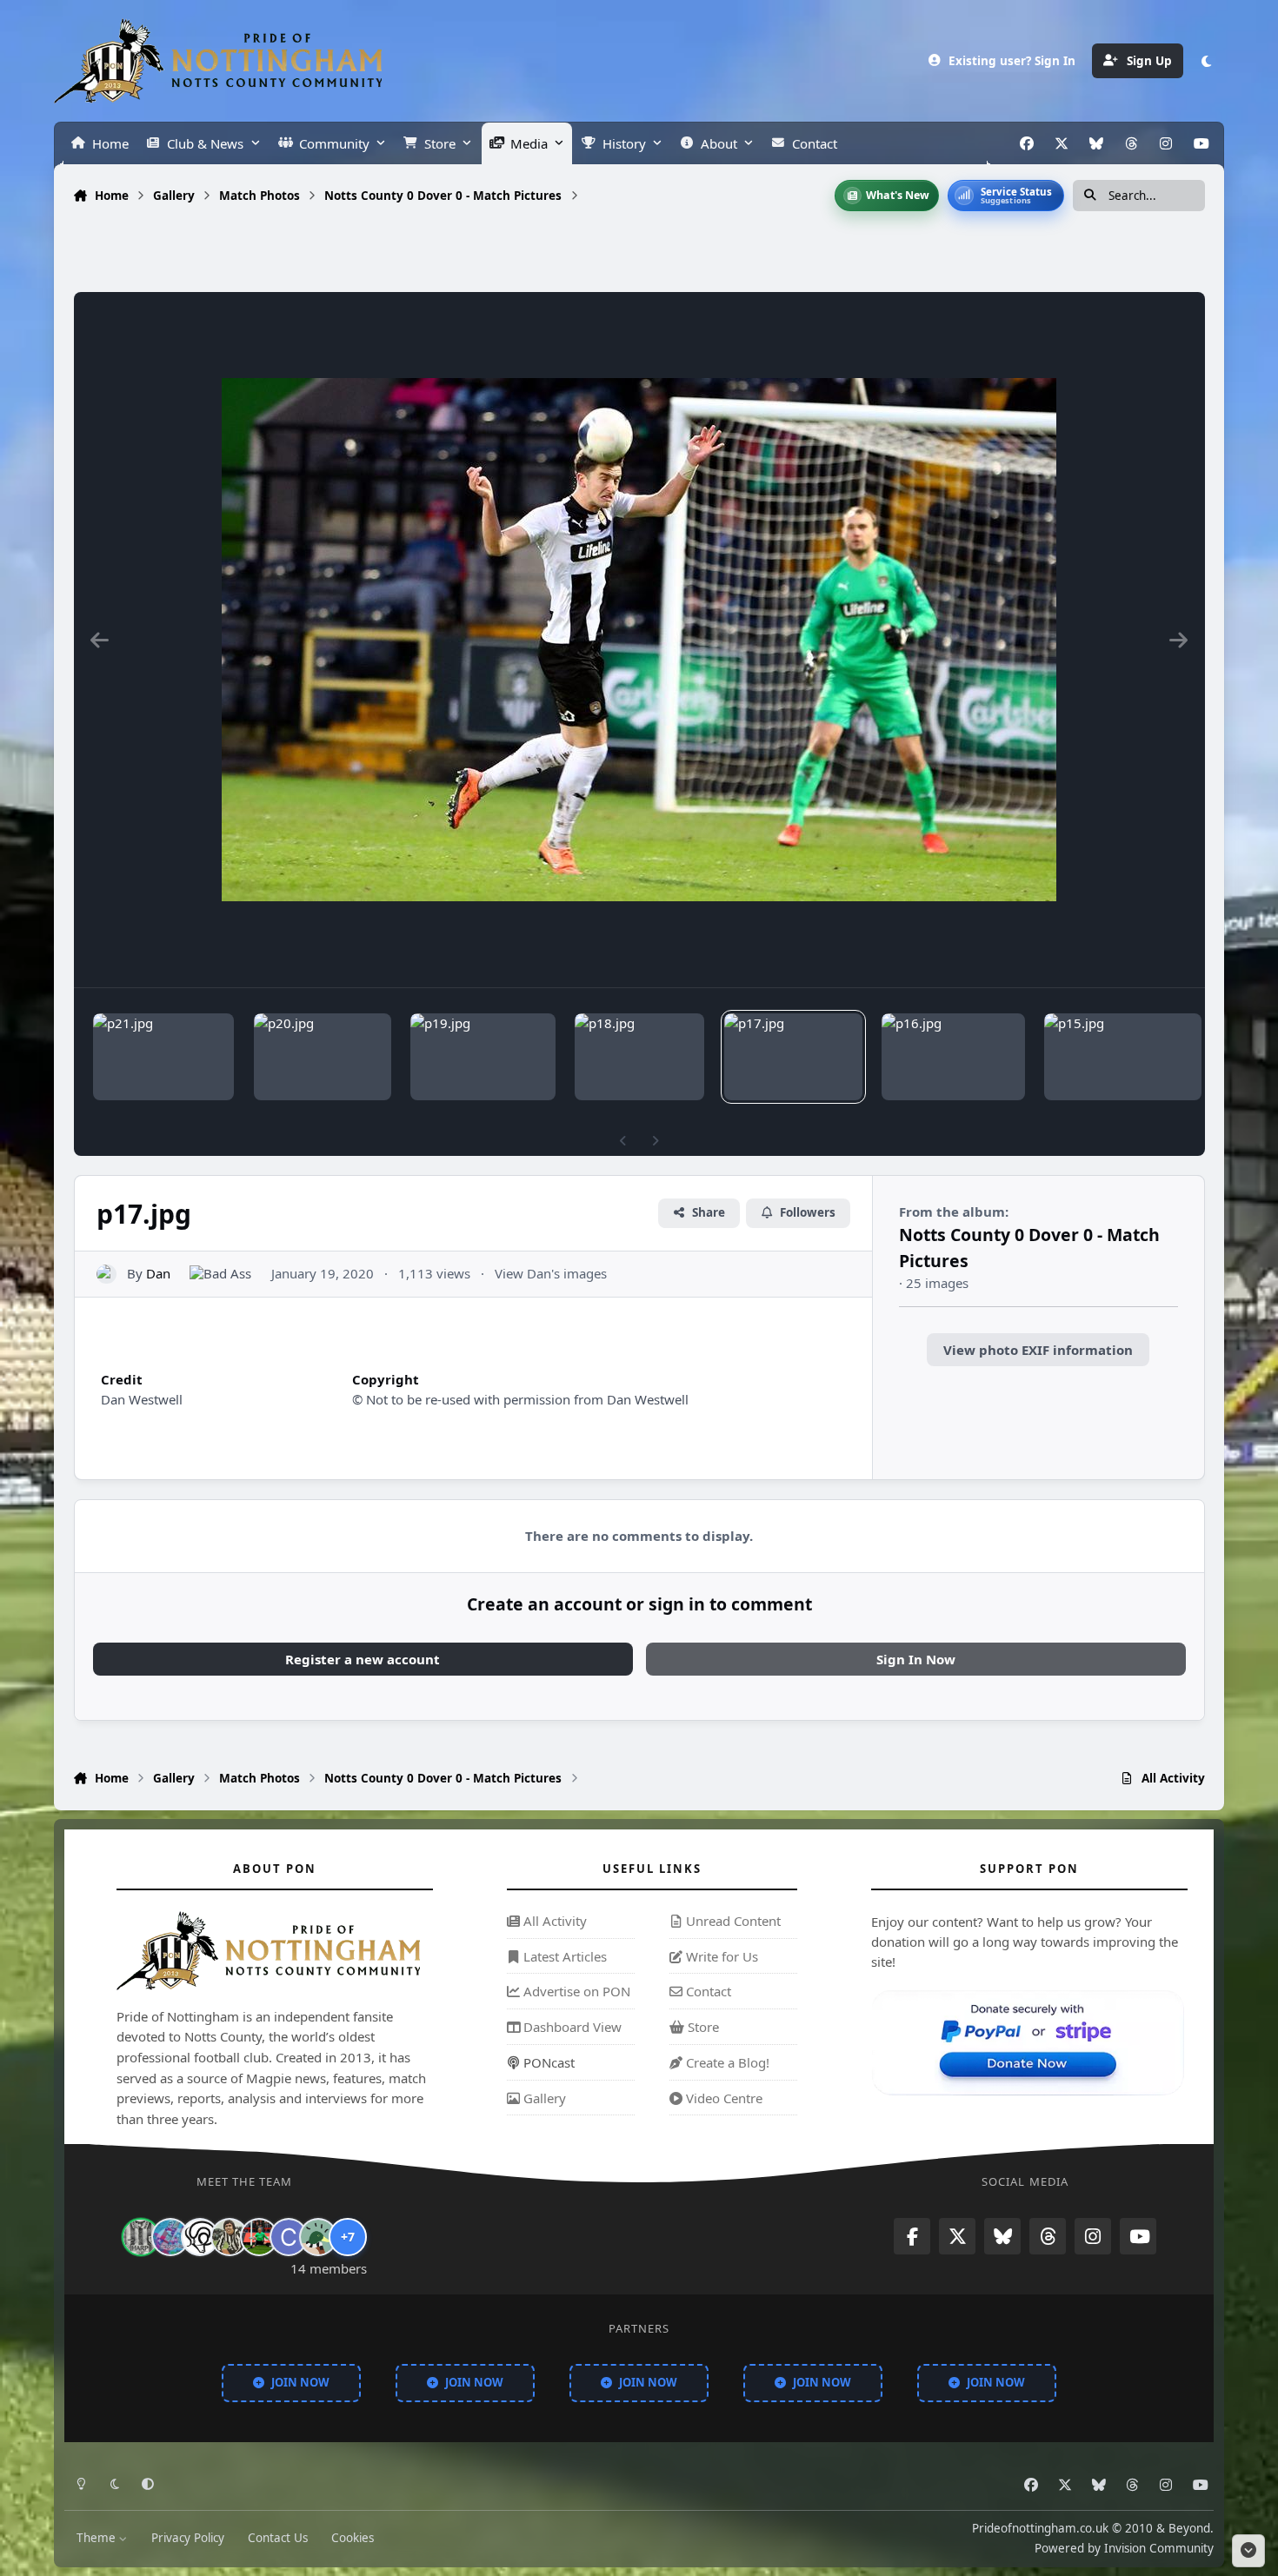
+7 (348, 2237)
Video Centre (722, 2097)
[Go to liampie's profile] (259, 2237)
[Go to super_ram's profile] (200, 2237)
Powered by (1124, 2547)
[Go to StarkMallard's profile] (318, 2237)
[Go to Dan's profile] (106, 1275)
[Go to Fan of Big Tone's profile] (230, 2237)
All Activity (553, 1921)
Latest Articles (563, 1955)
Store (702, 2027)
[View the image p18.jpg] (639, 1057)
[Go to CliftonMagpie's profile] (289, 2237)
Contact (707, 1991)
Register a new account (363, 1659)
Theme (98, 2538)
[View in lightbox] (639, 640)
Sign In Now (916, 1659)
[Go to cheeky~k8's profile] (170, 2237)
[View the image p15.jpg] (1122, 1057)
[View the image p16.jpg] (953, 1057)
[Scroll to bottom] (1248, 2551)
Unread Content (732, 1921)
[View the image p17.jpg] (793, 1057)
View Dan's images (551, 1273)
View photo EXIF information (1038, 1350)
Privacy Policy (188, 2538)
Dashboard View (571, 2027)
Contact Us (278, 2538)
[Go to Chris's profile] (141, 2237)
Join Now (300, 2381)
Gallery (543, 2097)
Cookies (353, 2538)
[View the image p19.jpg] (483, 1057)
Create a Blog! (726, 2062)
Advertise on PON (575, 1991)
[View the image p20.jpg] (323, 1057)
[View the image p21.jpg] (163, 1057)
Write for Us (720, 1955)
